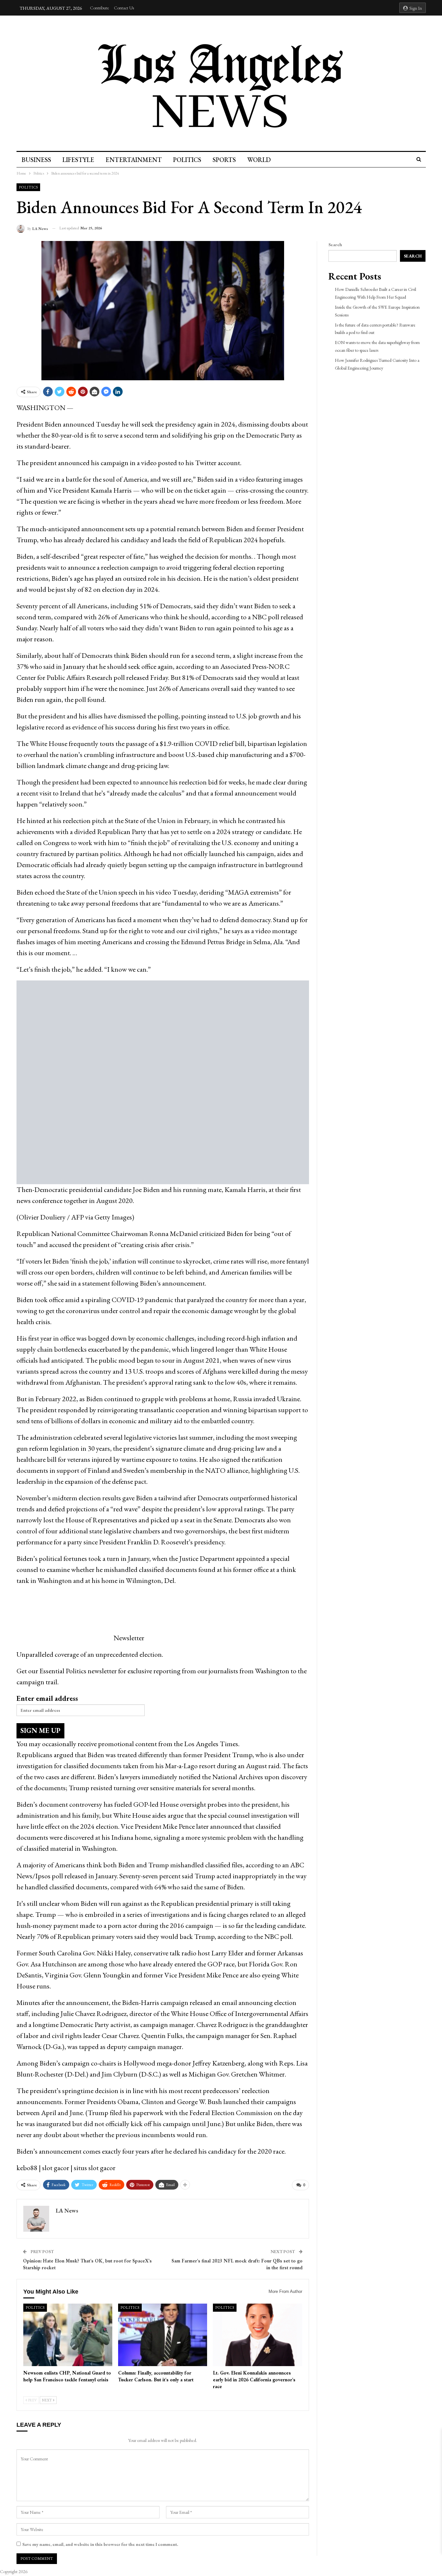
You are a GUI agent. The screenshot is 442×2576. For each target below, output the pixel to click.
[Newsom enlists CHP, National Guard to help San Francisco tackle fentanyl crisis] (68, 2335)
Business (36, 160)
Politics (187, 160)
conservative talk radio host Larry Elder (188, 1953)
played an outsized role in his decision (148, 578)
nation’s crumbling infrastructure (107, 755)
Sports (224, 160)
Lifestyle (78, 160)
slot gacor (56, 2168)
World (259, 160)
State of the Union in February (167, 821)
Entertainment (134, 160)
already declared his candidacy (107, 540)
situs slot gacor (95, 2168)
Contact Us (124, 8)
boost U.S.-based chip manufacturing (220, 755)
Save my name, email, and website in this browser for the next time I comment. (100, 2544)
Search (335, 245)
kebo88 (27, 2168)
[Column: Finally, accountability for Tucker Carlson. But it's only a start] (163, 2335)
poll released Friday (141, 677)
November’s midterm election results (69, 1498)
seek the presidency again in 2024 (188, 424)
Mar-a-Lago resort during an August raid (222, 1766)
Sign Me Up (40, 1730)
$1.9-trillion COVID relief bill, (203, 744)
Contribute (99, 8)
